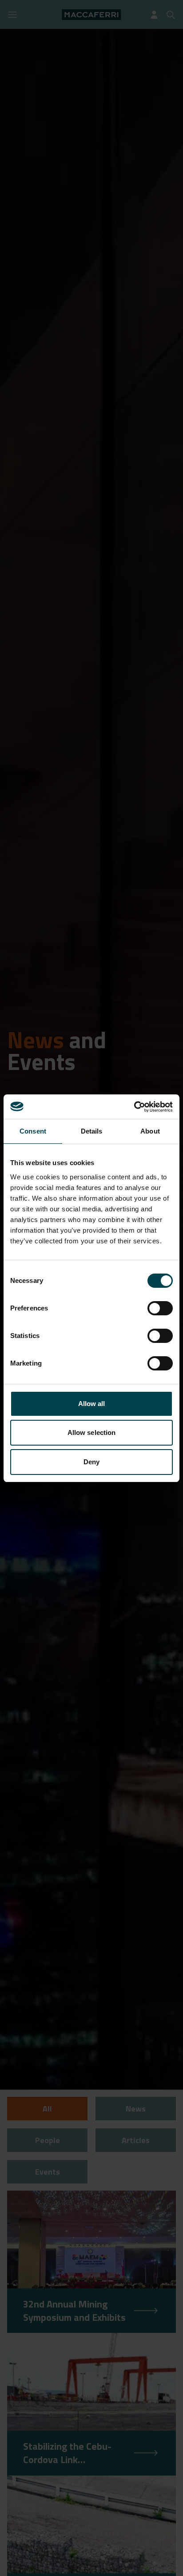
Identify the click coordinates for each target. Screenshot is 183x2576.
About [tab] (150, 1131)
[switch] (160, 1308)
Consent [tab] (33, 1131)
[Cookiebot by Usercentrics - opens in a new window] (134, 1107)
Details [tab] (92, 1131)
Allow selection (92, 1432)
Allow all (92, 1404)
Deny (91, 1462)
